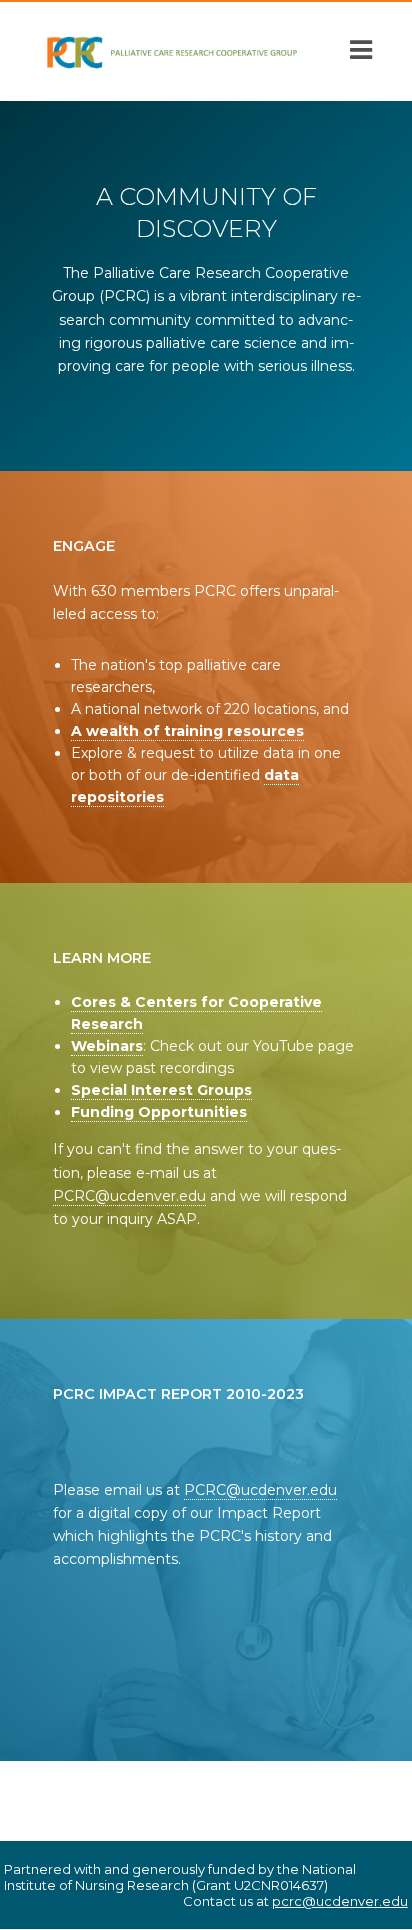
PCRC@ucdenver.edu (129, 1196)
